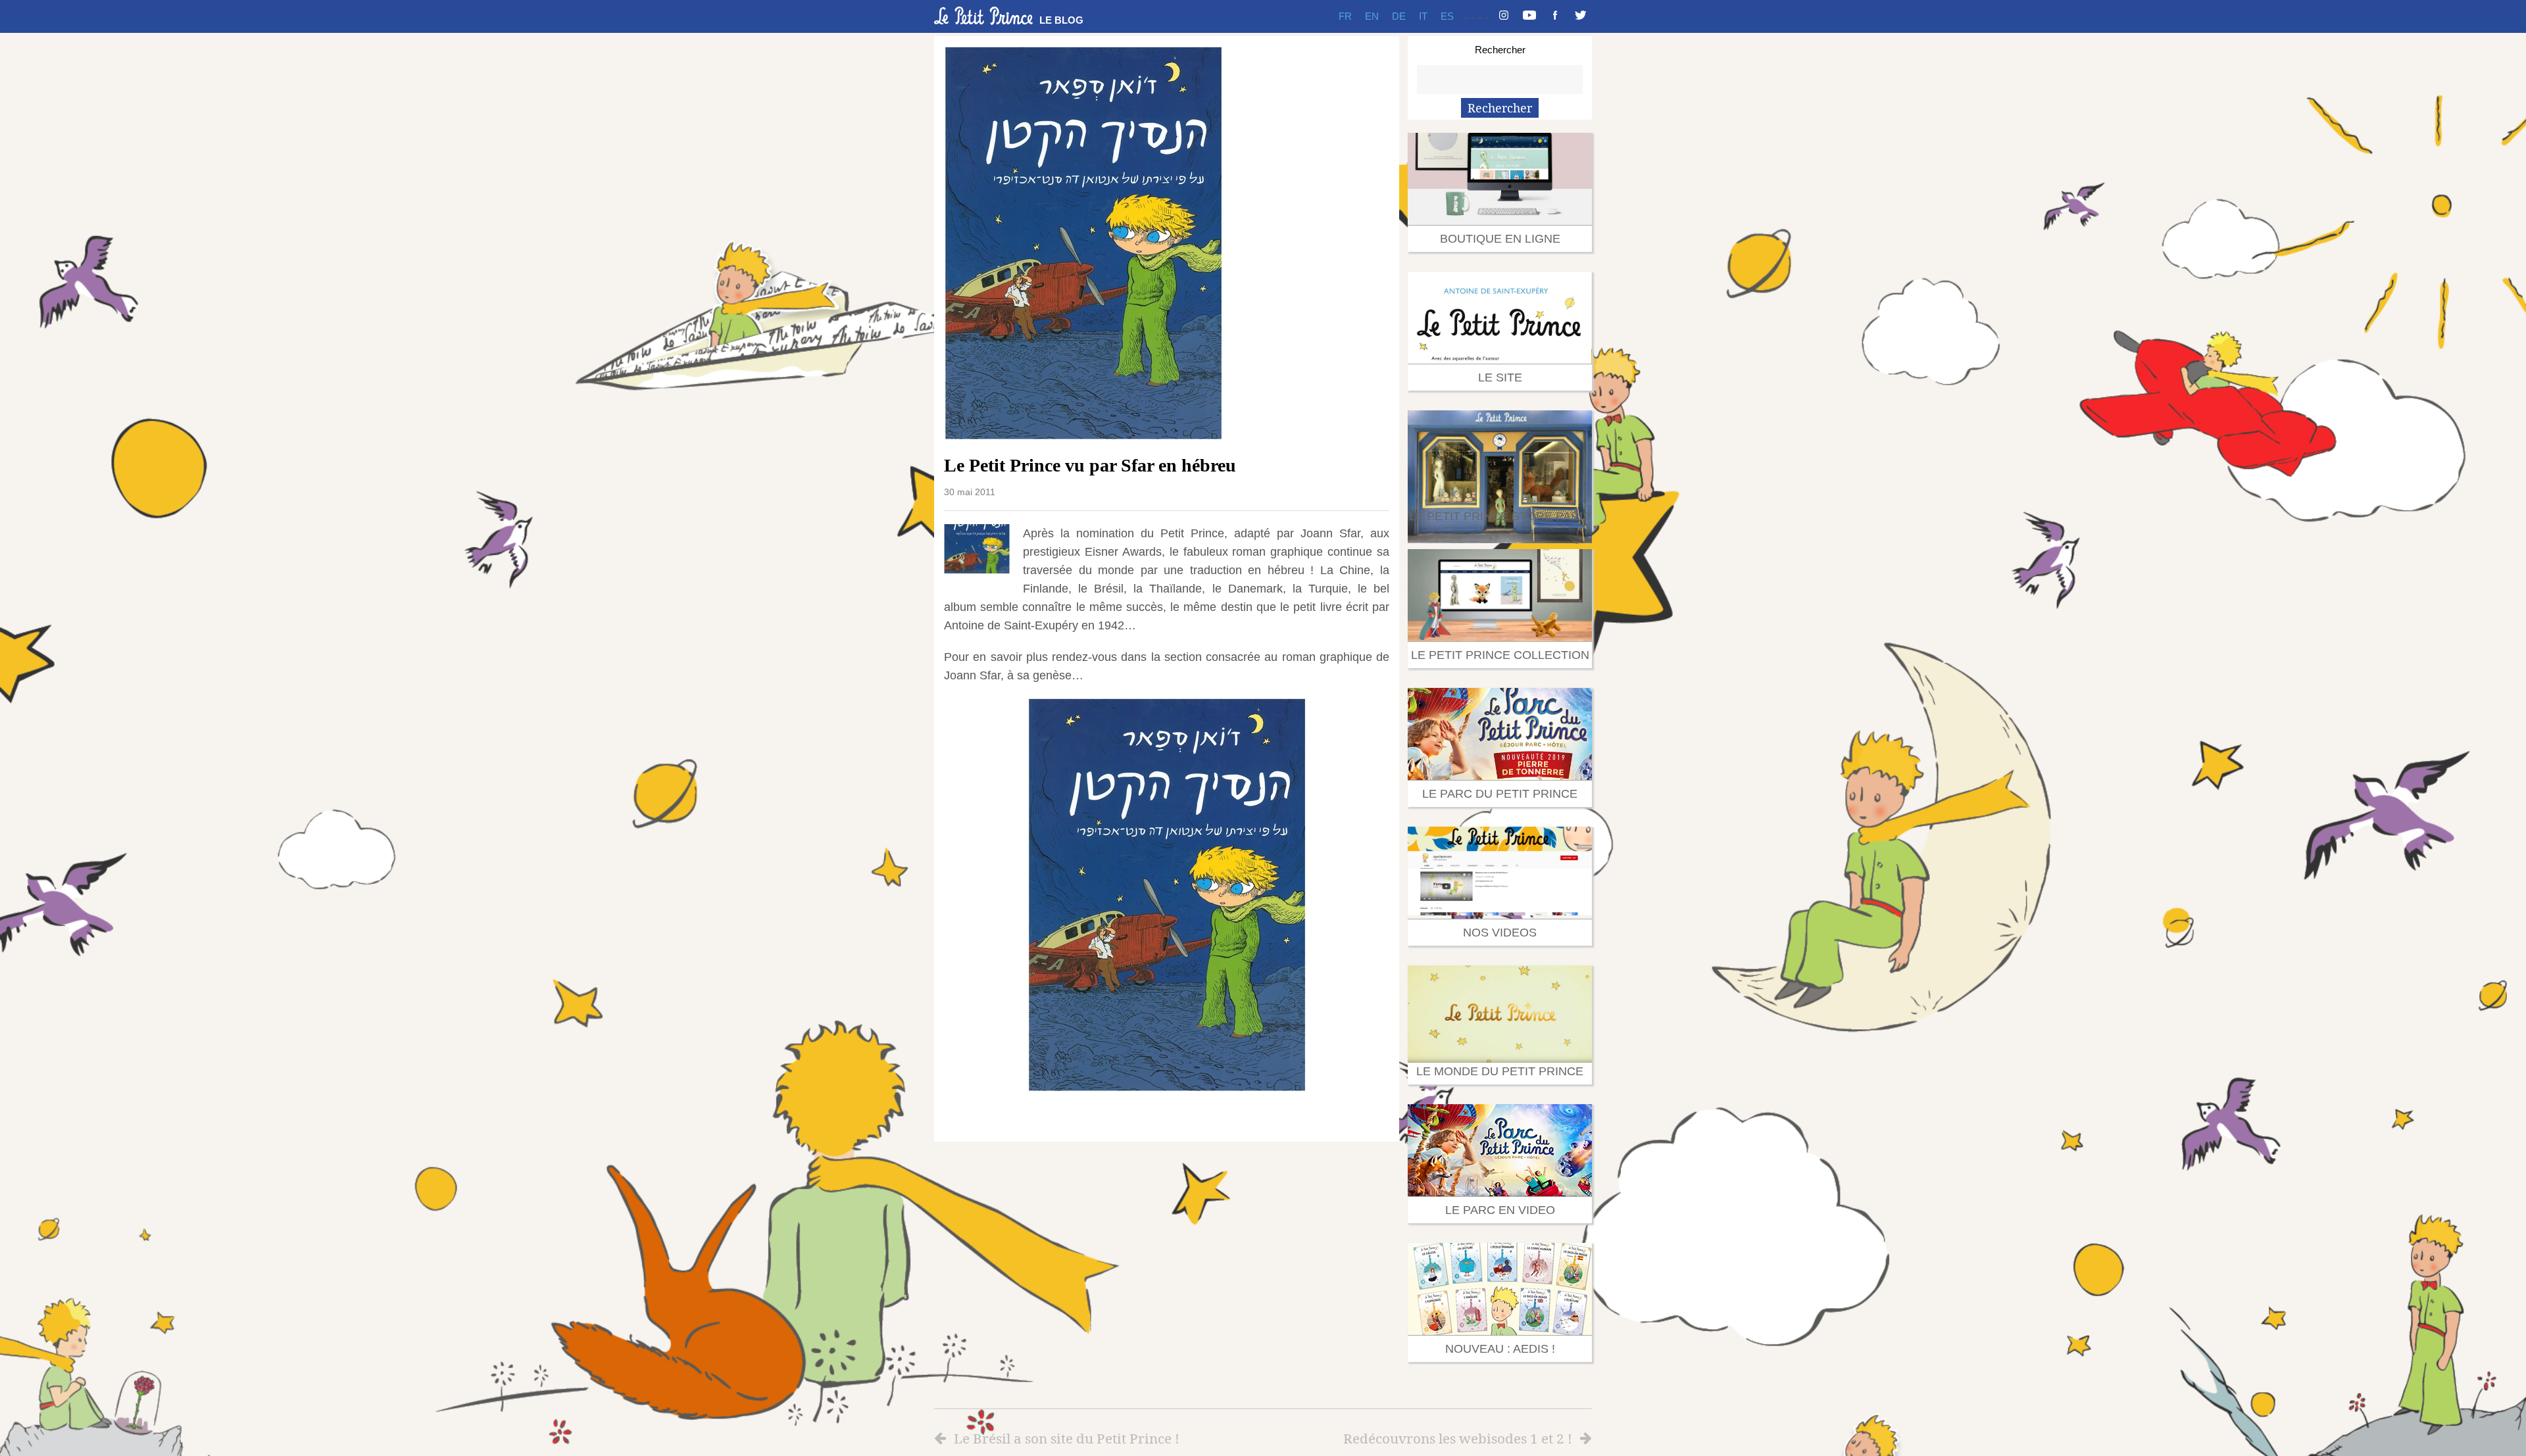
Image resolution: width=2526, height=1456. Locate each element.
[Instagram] (1504, 16)
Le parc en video (1500, 1210)
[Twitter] (1581, 16)
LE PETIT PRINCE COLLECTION (1500, 655)
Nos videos (1500, 933)
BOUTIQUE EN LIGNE (1500, 239)
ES (1447, 16)
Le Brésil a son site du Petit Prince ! (1067, 1438)
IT (1423, 16)
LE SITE (1500, 377)
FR (1345, 16)
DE (1399, 16)
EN (1372, 16)
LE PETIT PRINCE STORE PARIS (1500, 516)
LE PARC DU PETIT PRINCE (1500, 794)
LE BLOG (1061, 20)
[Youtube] (1529, 16)
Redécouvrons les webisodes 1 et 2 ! (1458, 1438)
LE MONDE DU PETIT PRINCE (1500, 1071)
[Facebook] (1555, 16)
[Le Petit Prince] (983, 16)
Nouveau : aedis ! (1500, 1349)
